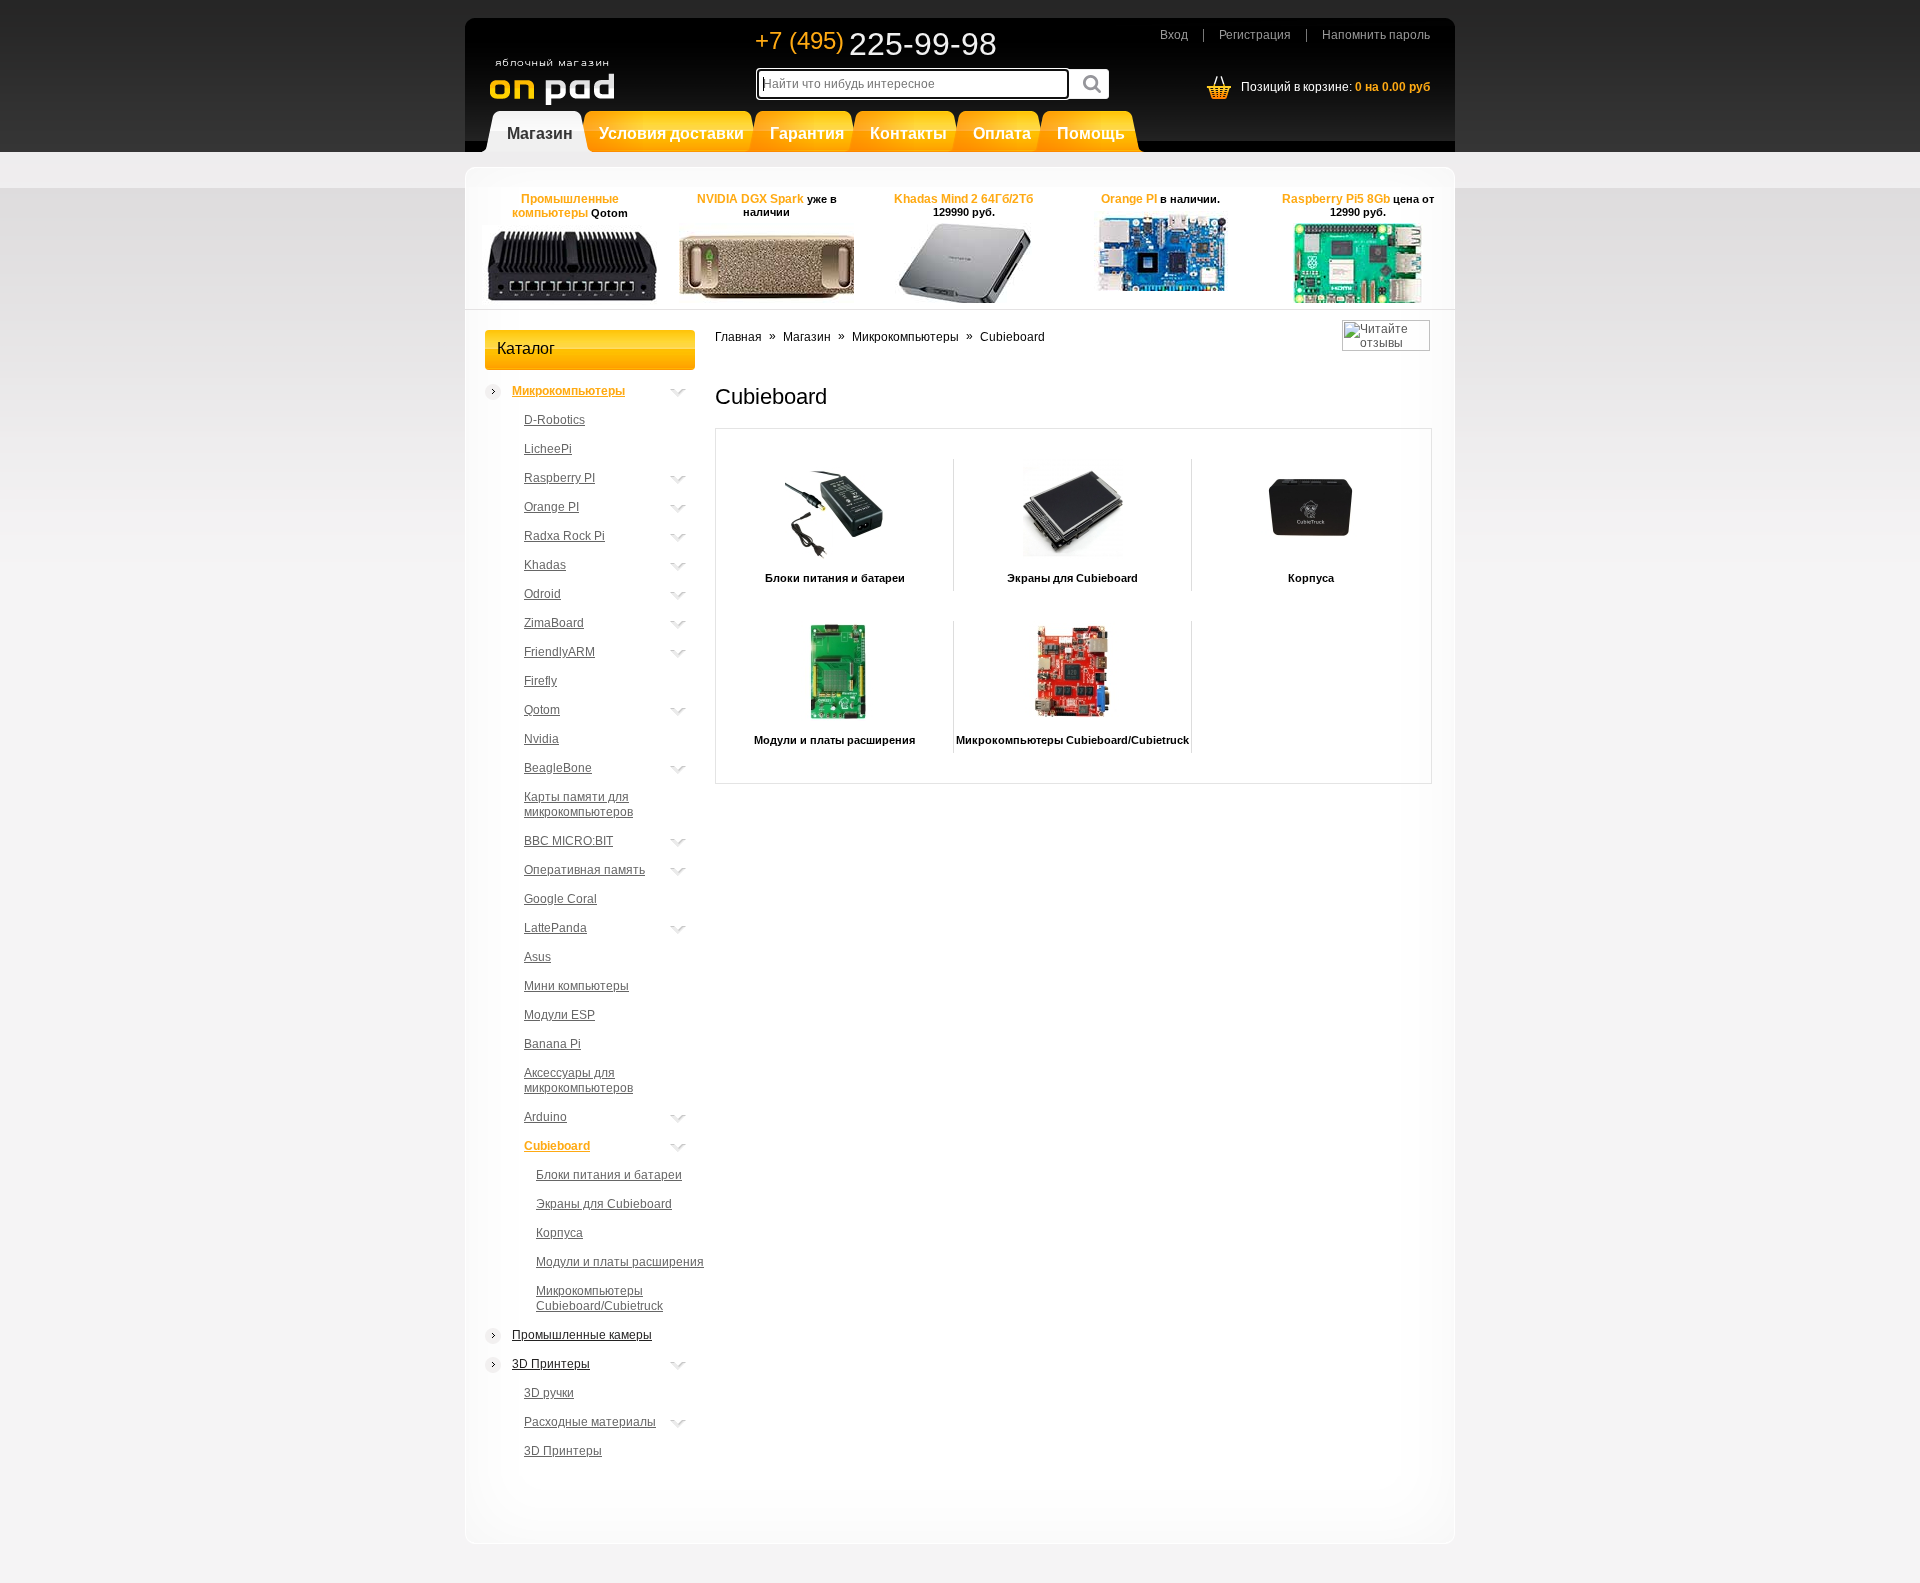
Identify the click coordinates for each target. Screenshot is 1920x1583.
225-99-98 (923, 44)
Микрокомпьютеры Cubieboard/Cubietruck (599, 1298)
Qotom (542, 710)
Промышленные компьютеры (565, 206)
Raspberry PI (559, 478)
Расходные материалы (590, 1422)
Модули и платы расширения (620, 1262)
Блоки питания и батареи (609, 1175)
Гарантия (807, 133)
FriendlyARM (559, 652)
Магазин (540, 133)
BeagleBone (558, 768)
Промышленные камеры (582, 1335)
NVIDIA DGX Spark (752, 199)
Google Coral (560, 899)
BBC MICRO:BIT (568, 841)
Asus (537, 957)
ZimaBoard (554, 623)
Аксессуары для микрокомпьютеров (578, 1080)
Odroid (542, 594)
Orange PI (1129, 199)
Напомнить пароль (1376, 35)
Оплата (1002, 133)
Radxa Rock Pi (564, 536)
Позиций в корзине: (1335, 87)
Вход (1174, 35)
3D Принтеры (551, 1364)
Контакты (908, 133)
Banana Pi (552, 1044)
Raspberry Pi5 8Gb (1337, 199)
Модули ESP (559, 1015)
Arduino (545, 1117)
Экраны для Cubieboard (604, 1204)
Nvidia (541, 739)
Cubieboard (557, 1146)
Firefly (540, 681)
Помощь (1091, 133)
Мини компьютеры (576, 986)
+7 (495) (799, 41)
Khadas (545, 565)
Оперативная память (584, 870)
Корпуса (559, 1233)
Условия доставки (671, 133)
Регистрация (1255, 35)
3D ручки (549, 1393)
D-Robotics (554, 420)
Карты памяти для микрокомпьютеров (578, 804)
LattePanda (555, 928)
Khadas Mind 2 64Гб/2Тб (963, 199)
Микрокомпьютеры (568, 391)
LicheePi (548, 449)
